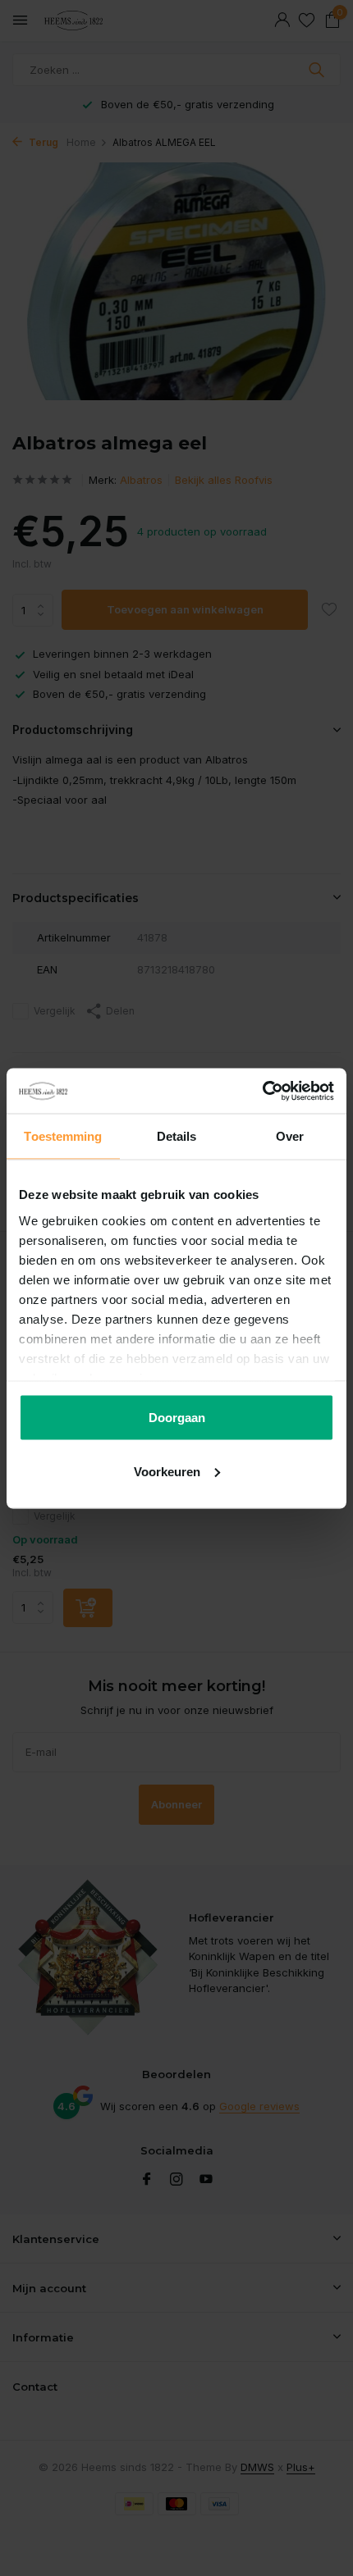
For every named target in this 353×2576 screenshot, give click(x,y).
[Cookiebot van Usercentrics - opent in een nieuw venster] (262, 1091)
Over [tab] (290, 1136)
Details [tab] (177, 1136)
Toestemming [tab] (63, 1136)
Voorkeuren (167, 1471)
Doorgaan (177, 1418)
